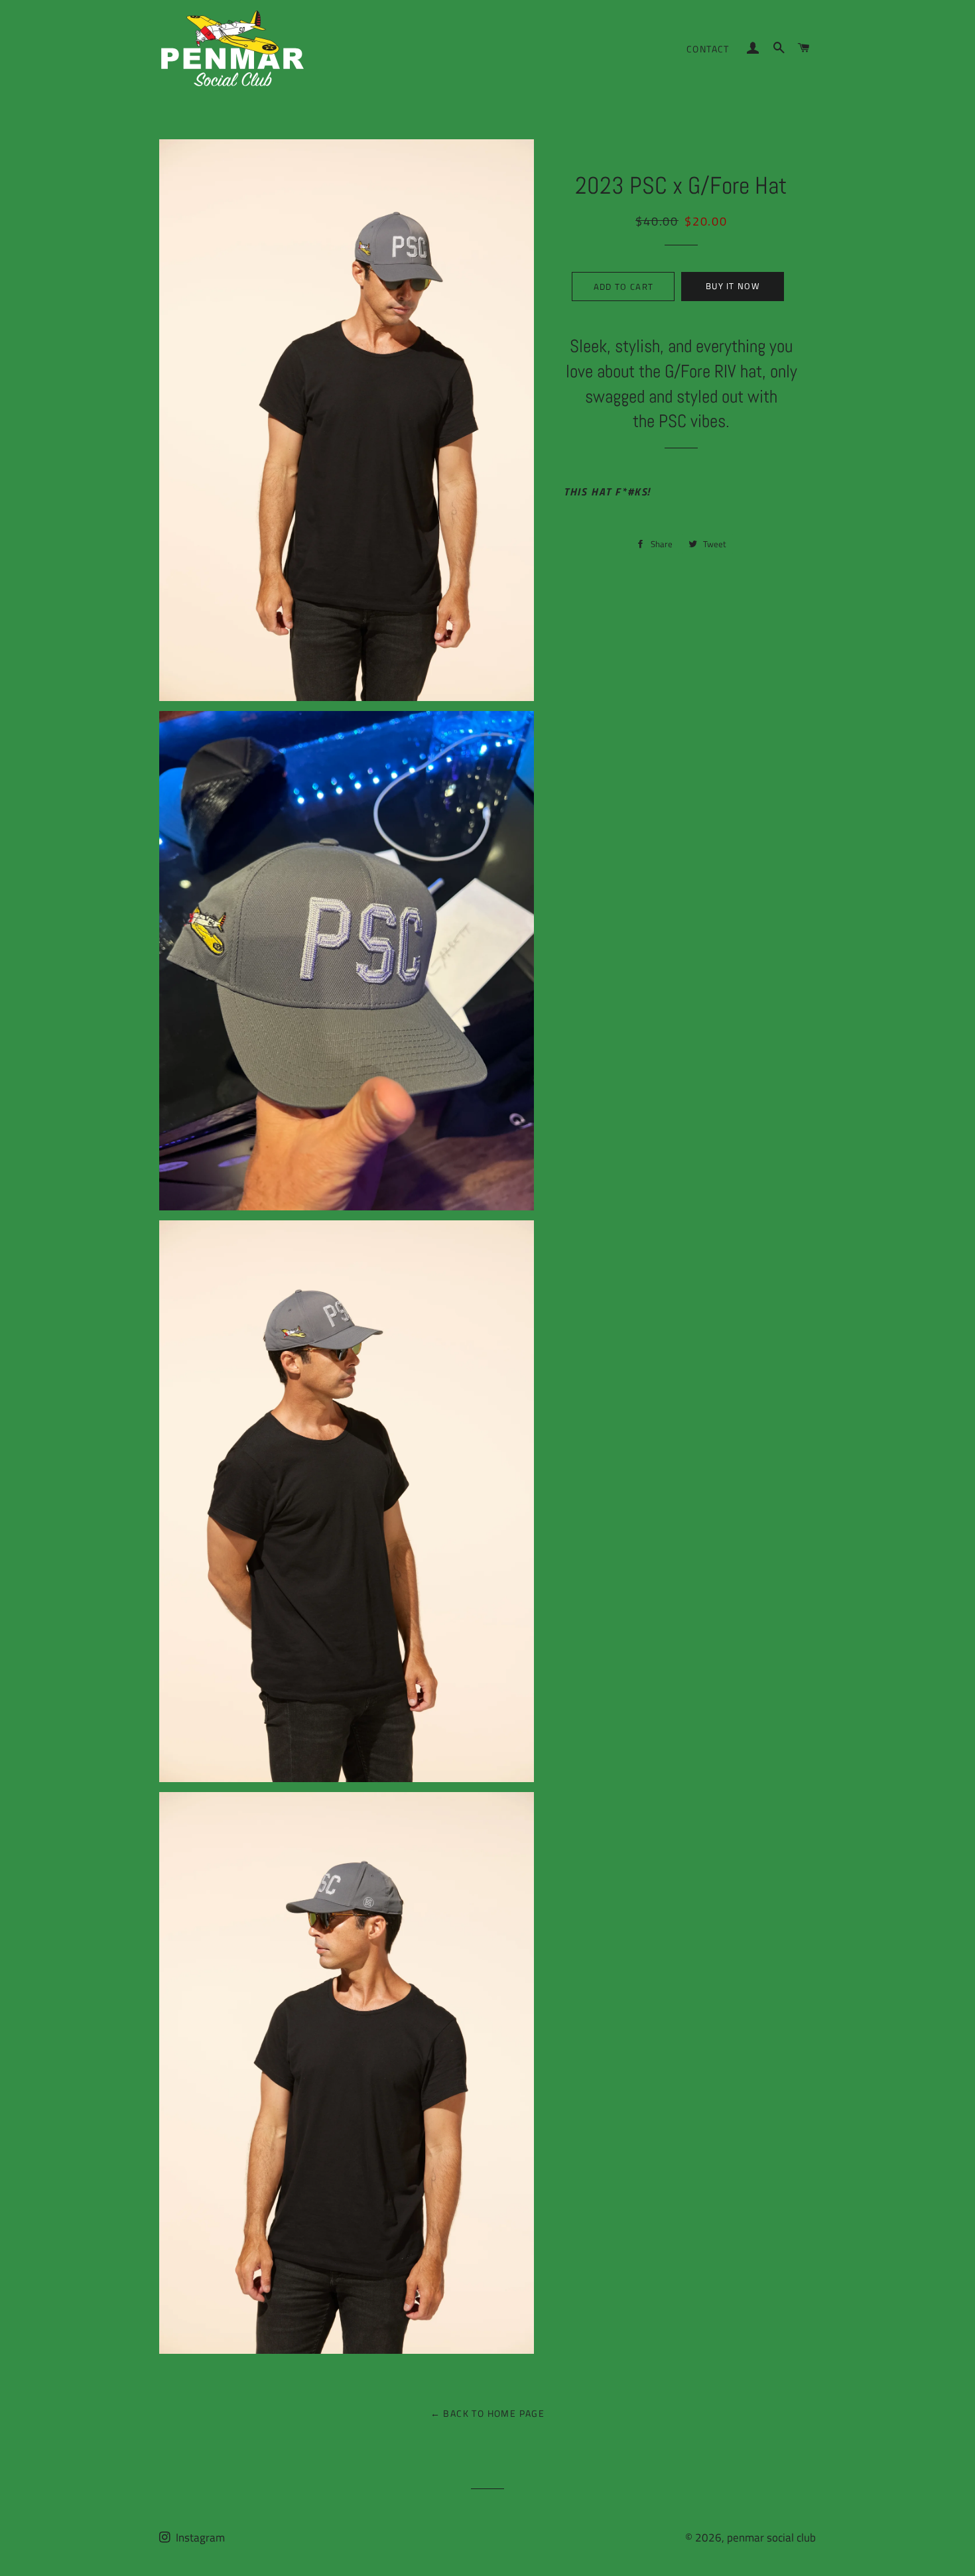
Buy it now (733, 286)
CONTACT (708, 49)
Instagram (199, 2538)
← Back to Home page (488, 2413)
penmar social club (771, 2538)
